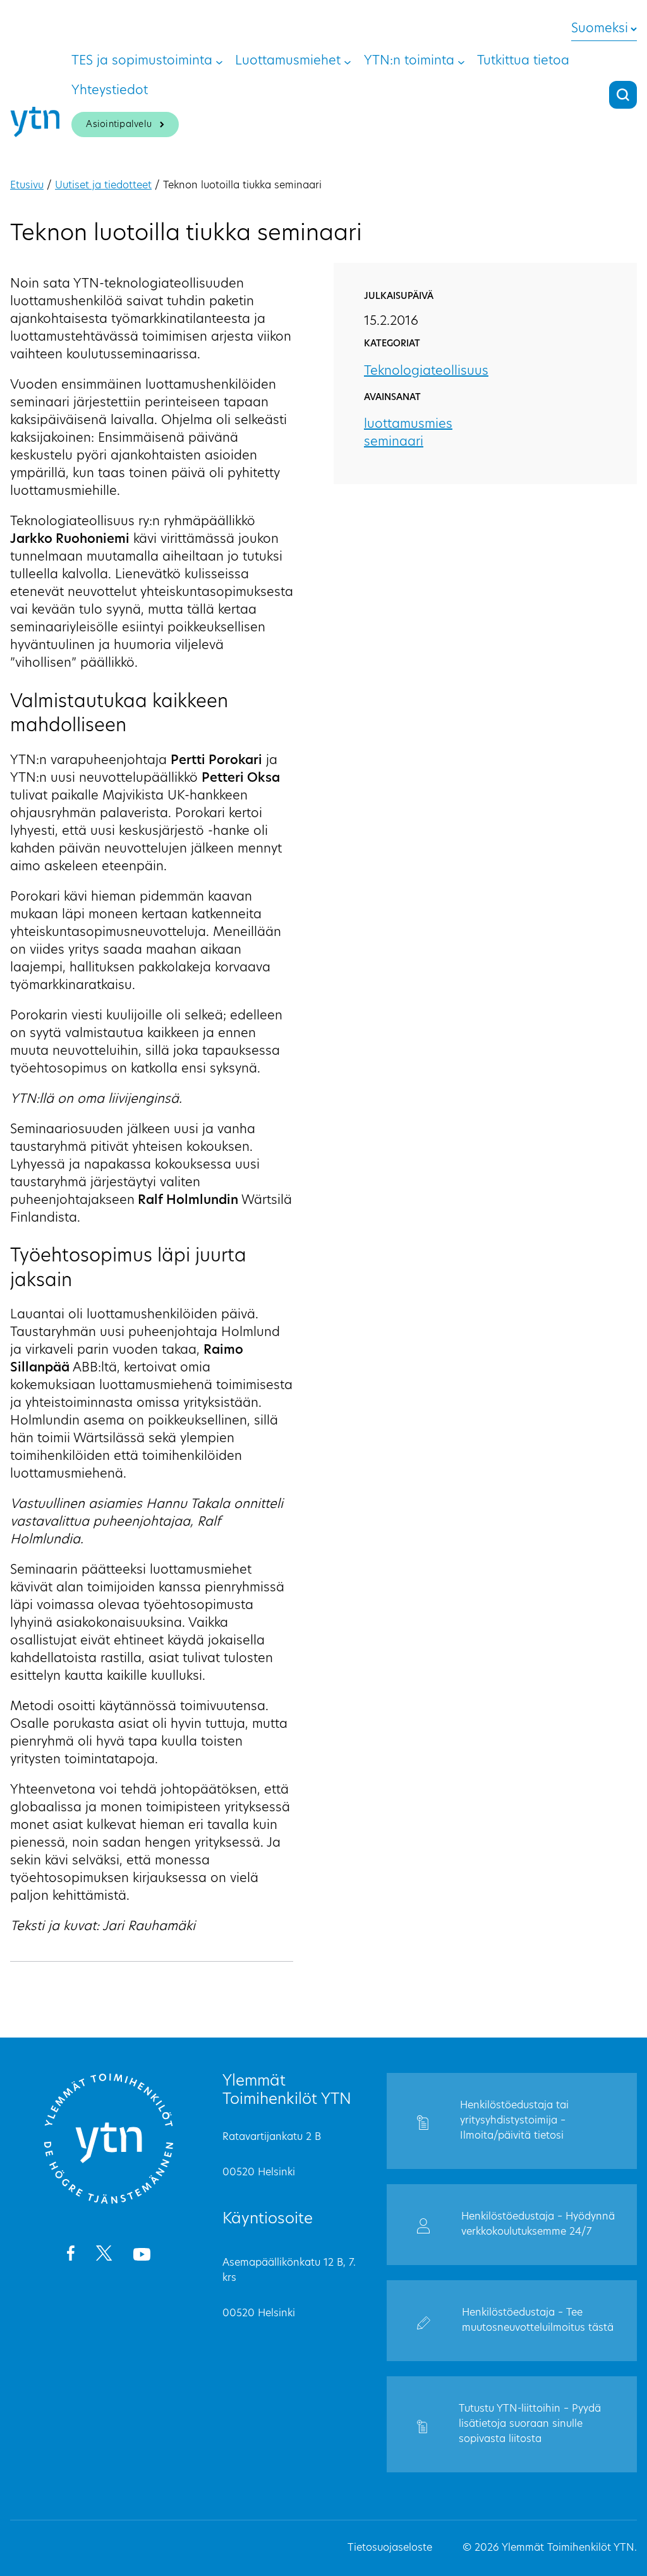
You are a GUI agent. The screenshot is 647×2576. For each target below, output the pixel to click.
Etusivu (27, 186)
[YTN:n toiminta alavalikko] (461, 61)
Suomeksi (600, 29)
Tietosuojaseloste (390, 2548)
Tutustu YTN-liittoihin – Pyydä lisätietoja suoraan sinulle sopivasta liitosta (530, 2424)
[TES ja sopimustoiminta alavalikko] (219, 61)
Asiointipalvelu (119, 125)
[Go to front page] (109, 2202)
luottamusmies (408, 425)
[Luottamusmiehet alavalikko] (348, 61)
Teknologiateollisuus (426, 372)
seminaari (394, 442)
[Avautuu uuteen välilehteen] (70, 2256)
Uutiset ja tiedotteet (103, 186)
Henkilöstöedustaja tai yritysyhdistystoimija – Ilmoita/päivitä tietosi (514, 2121)
